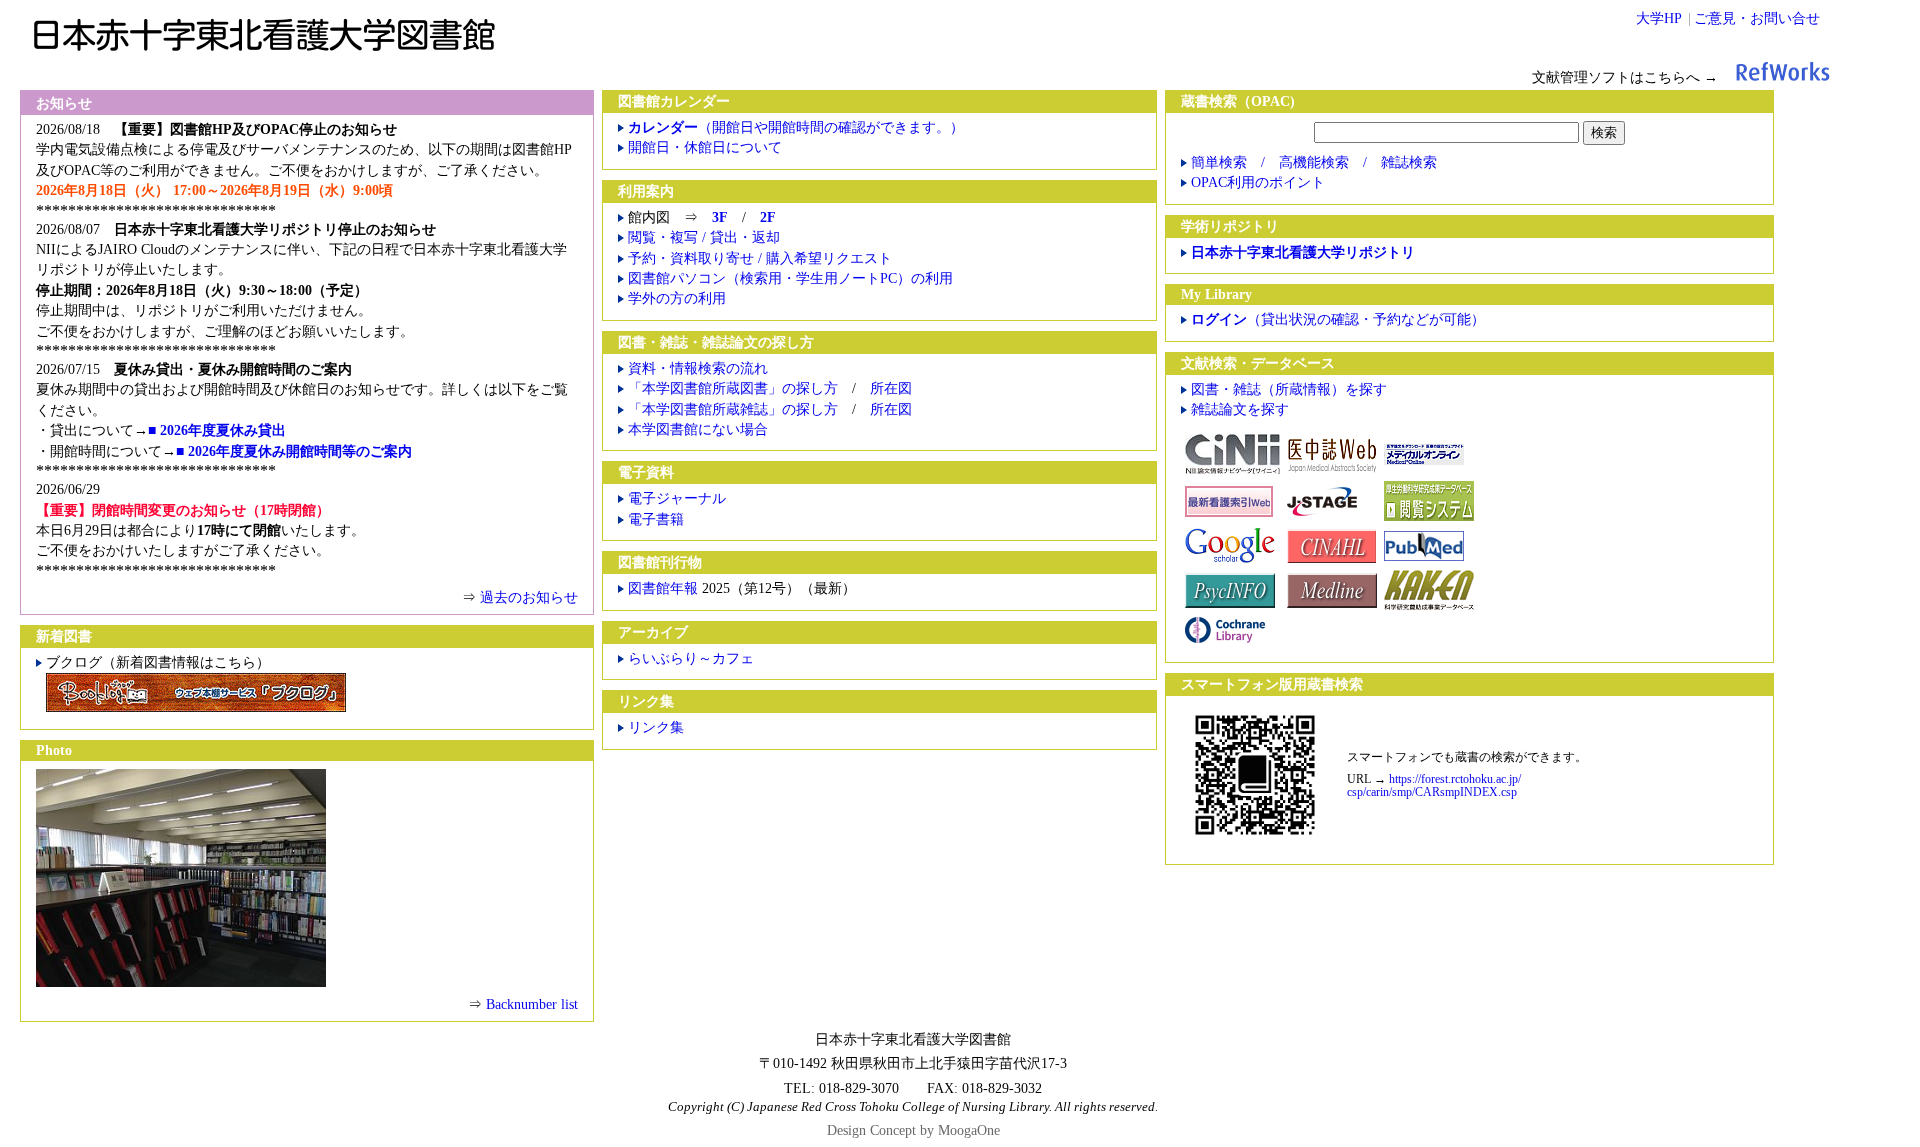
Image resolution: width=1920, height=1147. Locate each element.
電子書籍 (656, 519)
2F (768, 217)
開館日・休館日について (705, 147)
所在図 (891, 388)
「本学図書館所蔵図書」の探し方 (733, 388)
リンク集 (656, 727)
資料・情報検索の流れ (698, 368)
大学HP (1658, 18)
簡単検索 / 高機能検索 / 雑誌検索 (1314, 162)
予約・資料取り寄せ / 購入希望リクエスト (760, 258)
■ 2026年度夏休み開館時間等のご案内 (294, 451)
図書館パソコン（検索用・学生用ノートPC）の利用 (790, 278)
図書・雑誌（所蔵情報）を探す (1289, 389)
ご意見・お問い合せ (1757, 18)
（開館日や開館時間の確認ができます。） (796, 127)
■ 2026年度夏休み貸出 (217, 430)
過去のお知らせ (529, 597)
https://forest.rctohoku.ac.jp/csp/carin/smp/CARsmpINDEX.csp (1434, 786)
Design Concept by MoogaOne (913, 1130)
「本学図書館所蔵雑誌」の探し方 (733, 409)
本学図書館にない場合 (698, 429)
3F (720, 217)
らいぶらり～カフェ (691, 658)
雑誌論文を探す (1240, 409)
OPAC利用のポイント (1258, 182)
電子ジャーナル (677, 498)
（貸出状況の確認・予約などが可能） (1338, 319)
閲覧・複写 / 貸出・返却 (704, 237)
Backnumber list (532, 1004)
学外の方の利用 (677, 298)
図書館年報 (665, 588)
